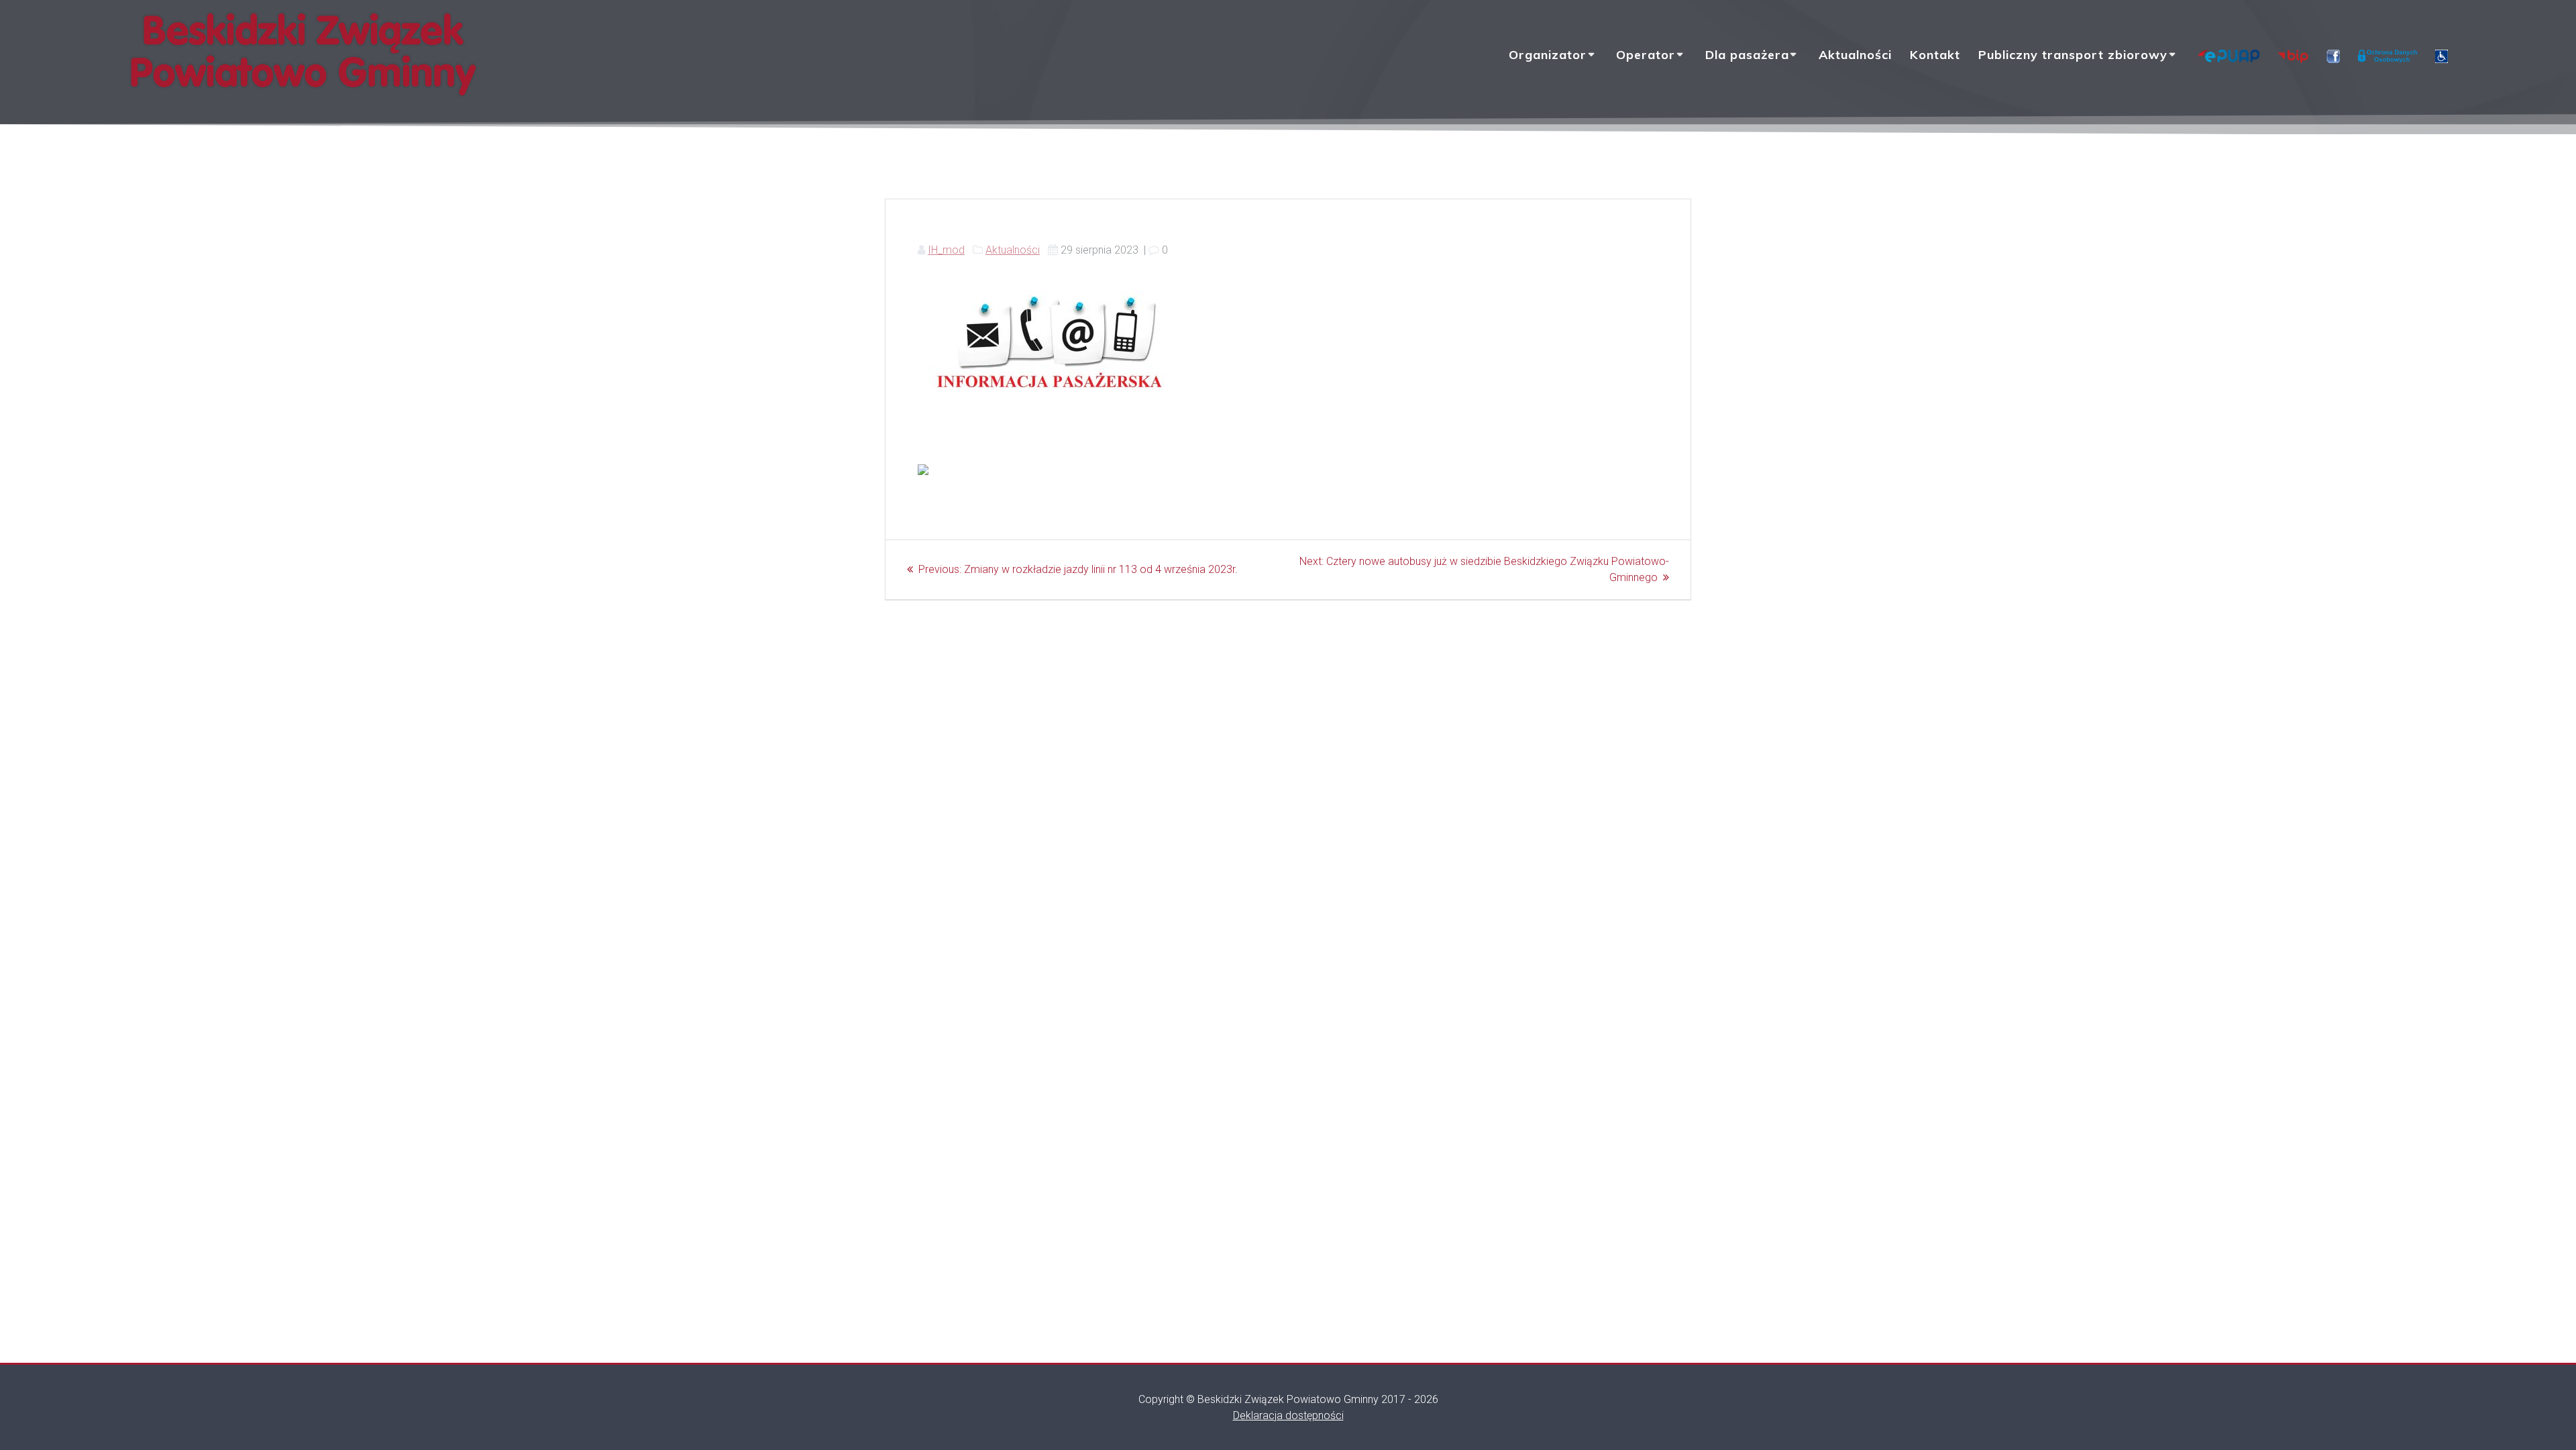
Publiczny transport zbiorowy (2073, 55)
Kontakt (1935, 55)
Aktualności (1855, 55)
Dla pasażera (1747, 55)
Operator (1646, 55)
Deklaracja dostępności (1288, 1415)
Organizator (1548, 55)
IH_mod (946, 250)
